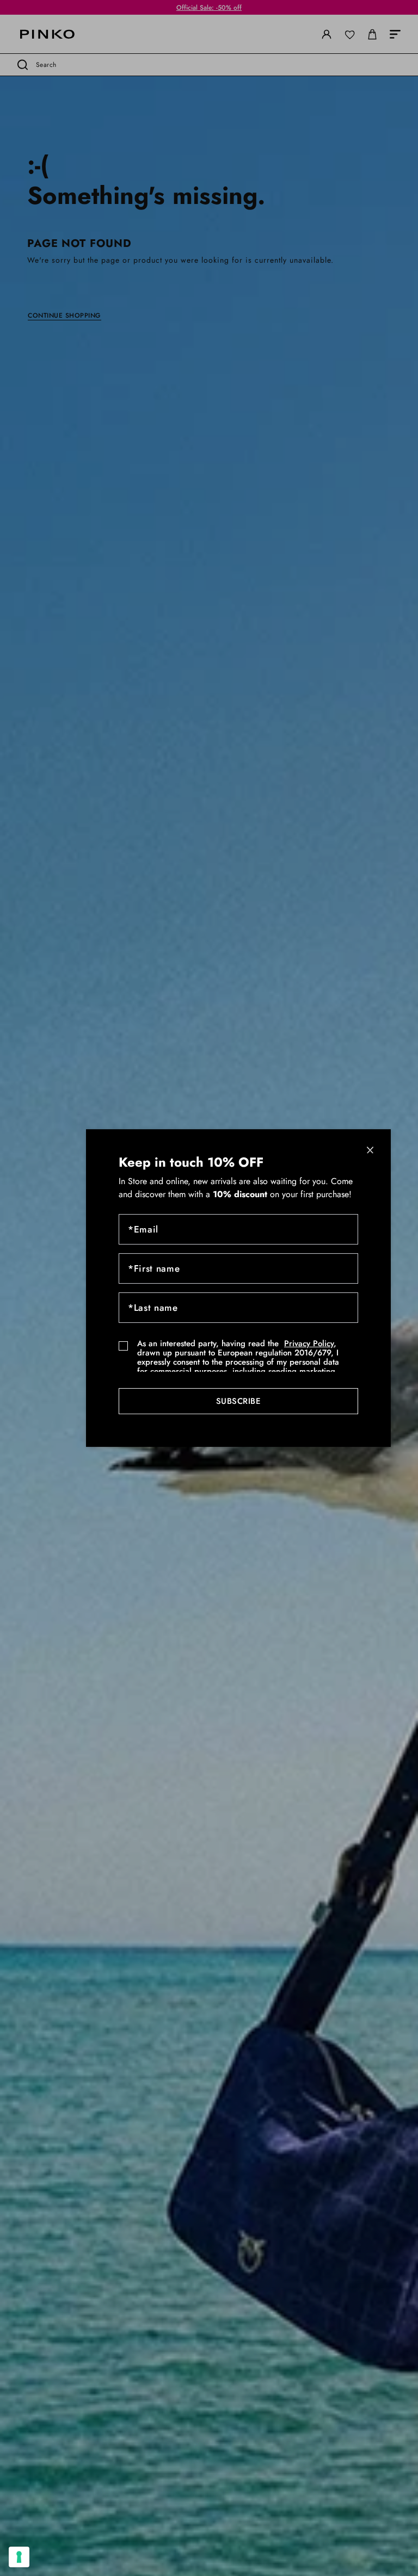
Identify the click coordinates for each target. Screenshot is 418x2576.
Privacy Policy (309, 1343)
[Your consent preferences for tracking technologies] (19, 2557)
